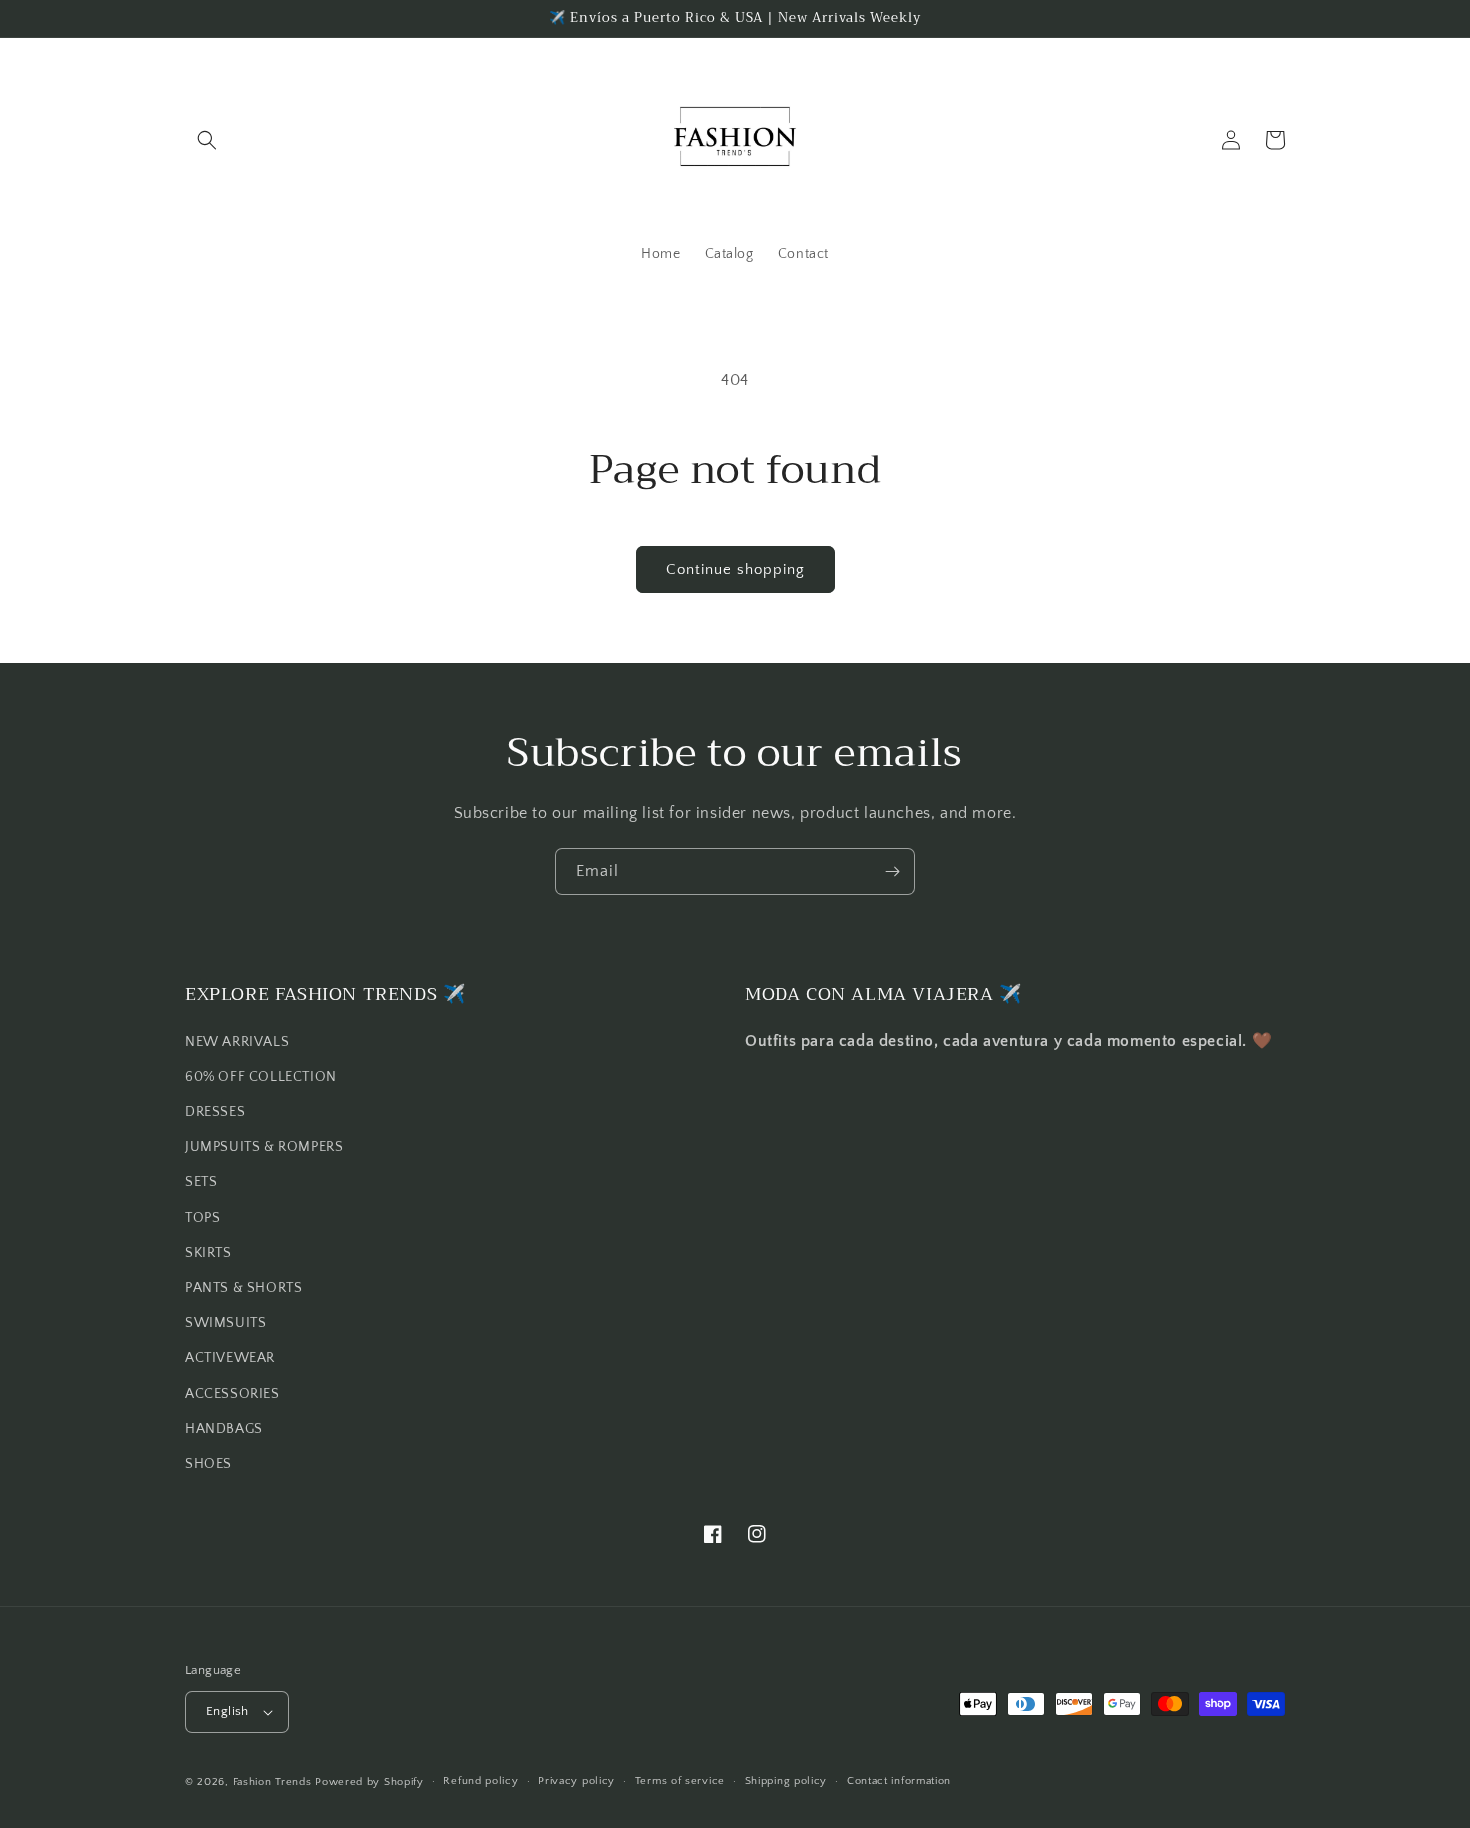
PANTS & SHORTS (243, 1288)
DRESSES (215, 1112)
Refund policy (480, 1781)
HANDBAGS (224, 1429)
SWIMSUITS (225, 1323)
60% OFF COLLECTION (261, 1077)
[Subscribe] (892, 871)
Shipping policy (786, 1781)
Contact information (899, 1781)
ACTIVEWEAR (230, 1358)
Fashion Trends (272, 1782)
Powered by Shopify (369, 1782)
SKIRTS (208, 1253)
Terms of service (680, 1781)
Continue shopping (735, 569)
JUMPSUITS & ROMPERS (264, 1147)
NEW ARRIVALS (237, 1042)
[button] (207, 140)
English (227, 1711)
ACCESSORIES (232, 1394)
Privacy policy (576, 1781)
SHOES (208, 1464)
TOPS (202, 1218)
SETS (201, 1182)
